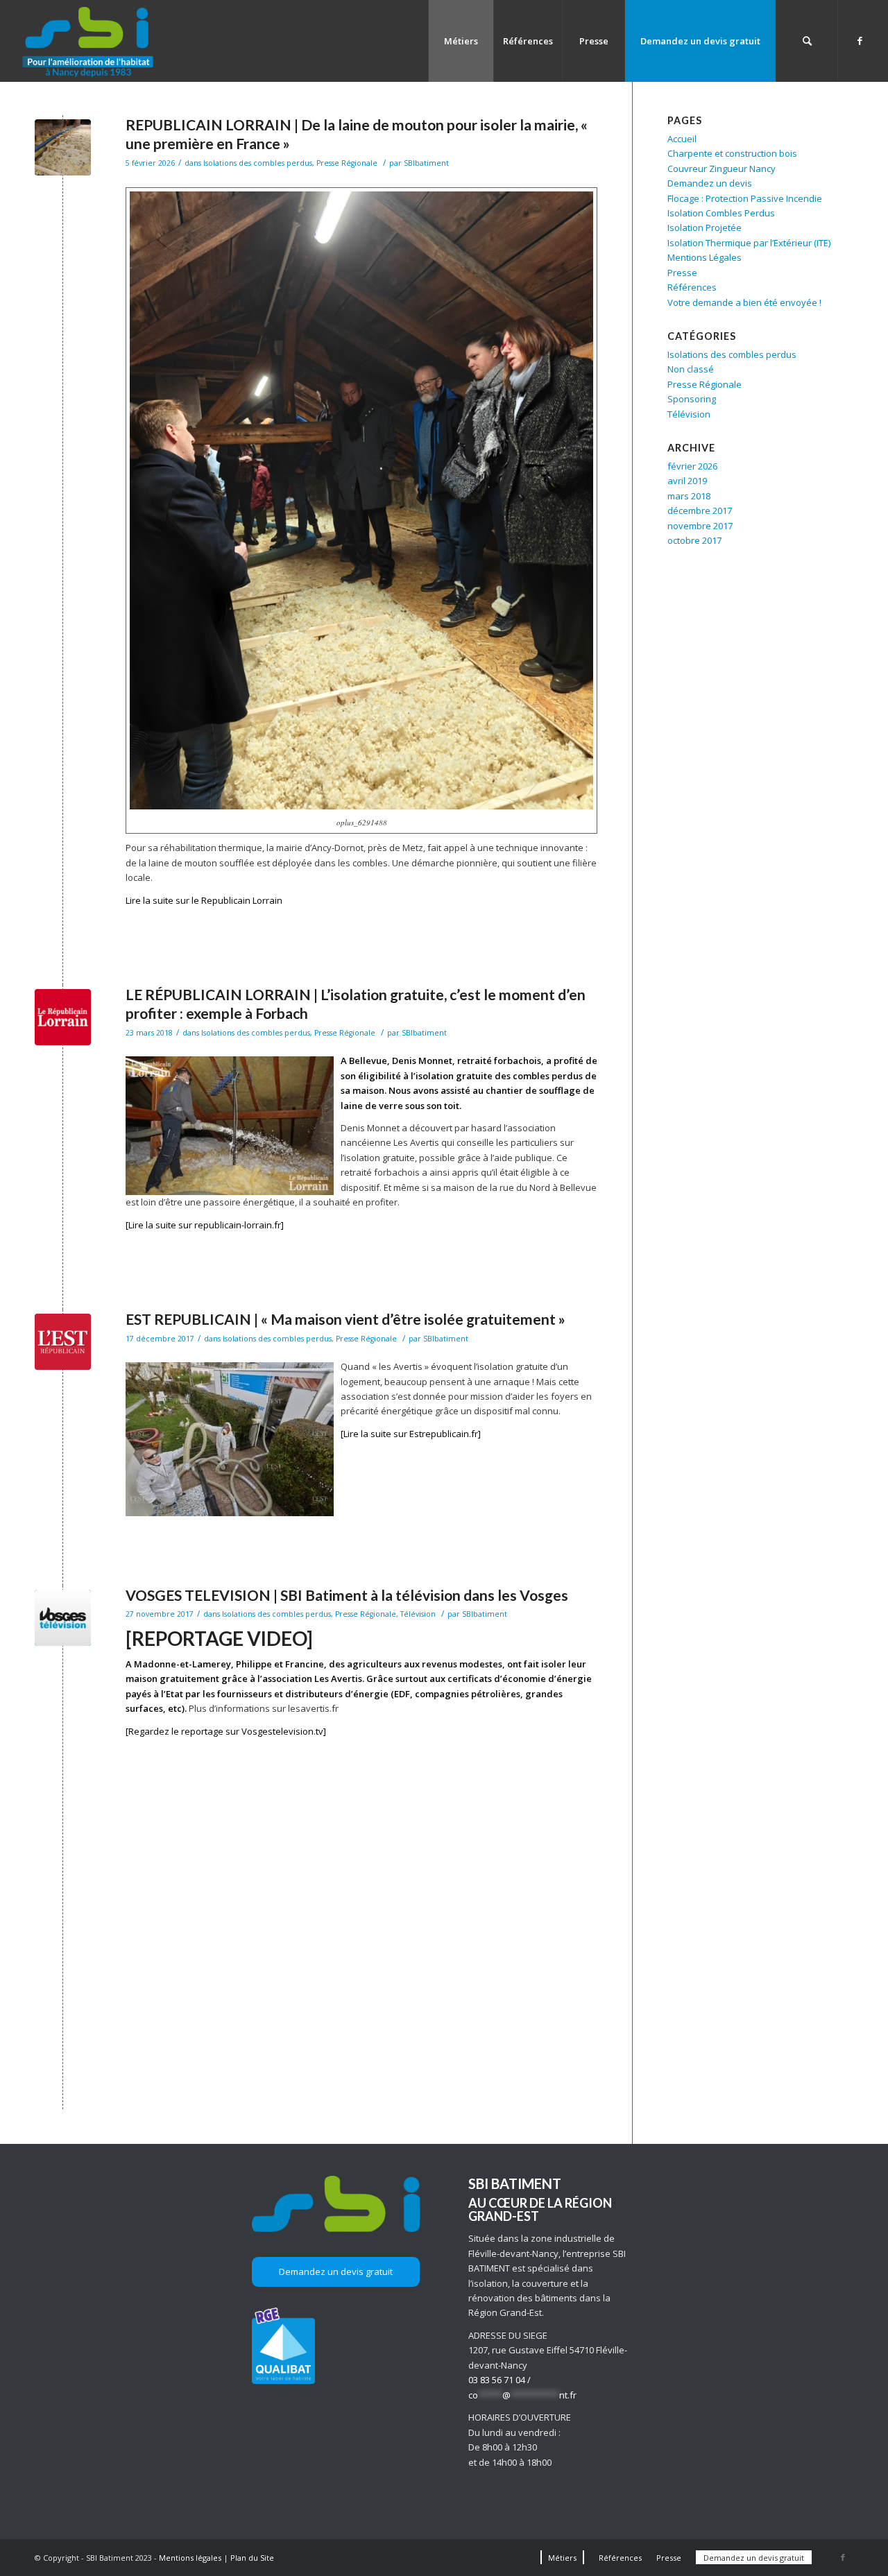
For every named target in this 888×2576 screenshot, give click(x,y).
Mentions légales (190, 2558)
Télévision (418, 1614)
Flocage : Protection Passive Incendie (745, 198)
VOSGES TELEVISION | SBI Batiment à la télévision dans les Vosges (347, 1595)
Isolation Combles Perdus (721, 213)
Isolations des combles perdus (258, 163)
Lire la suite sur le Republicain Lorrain (204, 900)
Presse (682, 273)
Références (692, 287)
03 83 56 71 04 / (499, 2380)
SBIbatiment (426, 163)
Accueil (682, 139)
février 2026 (692, 466)
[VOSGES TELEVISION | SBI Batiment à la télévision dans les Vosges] (63, 1618)
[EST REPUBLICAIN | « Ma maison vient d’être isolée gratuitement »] (63, 1342)
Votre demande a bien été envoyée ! (744, 302)
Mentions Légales (705, 257)
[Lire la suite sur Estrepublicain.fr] (411, 1434)
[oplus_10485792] (63, 147)
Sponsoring (692, 399)
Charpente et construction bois (732, 153)
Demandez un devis (710, 183)
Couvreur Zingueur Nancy (721, 169)
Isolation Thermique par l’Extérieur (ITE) (749, 243)
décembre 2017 (700, 510)
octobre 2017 (694, 540)
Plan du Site (252, 2558)
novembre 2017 (700, 526)
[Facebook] (860, 40)
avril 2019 (687, 481)
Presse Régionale (347, 163)
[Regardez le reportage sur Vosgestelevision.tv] (226, 1731)
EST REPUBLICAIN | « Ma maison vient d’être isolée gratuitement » (345, 1319)
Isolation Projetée (705, 227)
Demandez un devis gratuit (336, 2272)
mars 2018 (689, 496)
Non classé (691, 369)
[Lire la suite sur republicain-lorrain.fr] (205, 1225)
